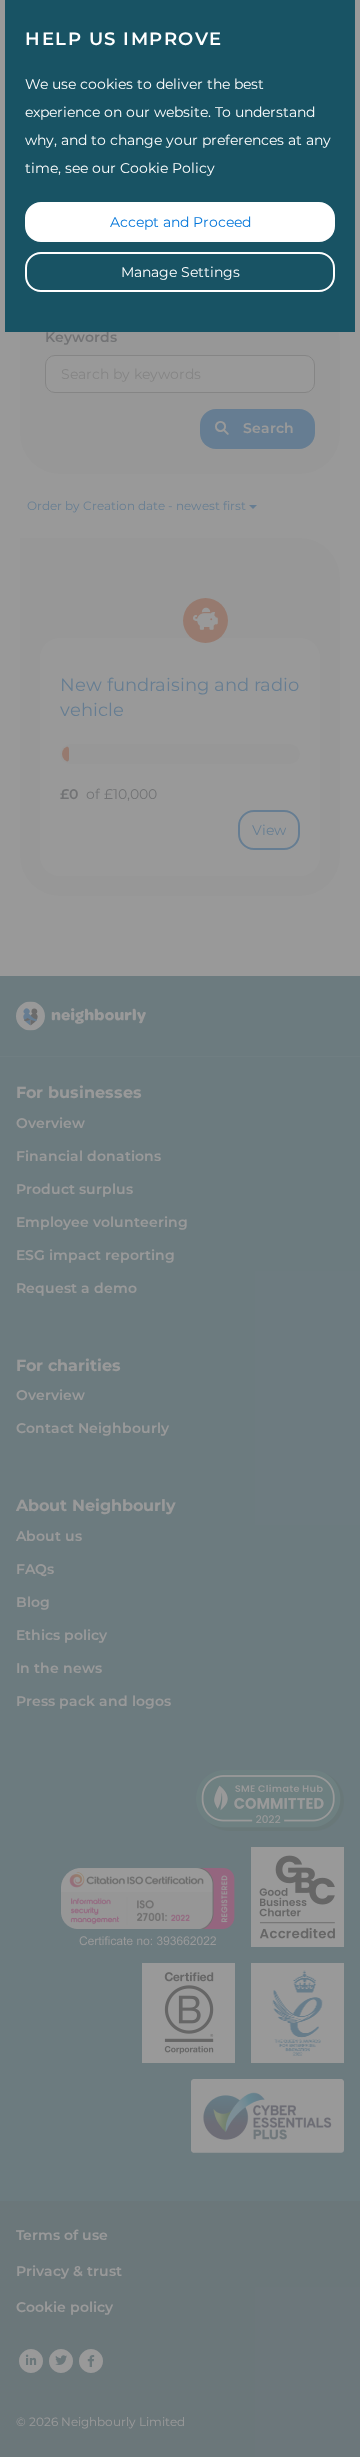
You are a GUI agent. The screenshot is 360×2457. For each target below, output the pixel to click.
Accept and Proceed (180, 222)
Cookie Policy (167, 168)
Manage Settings (180, 272)
